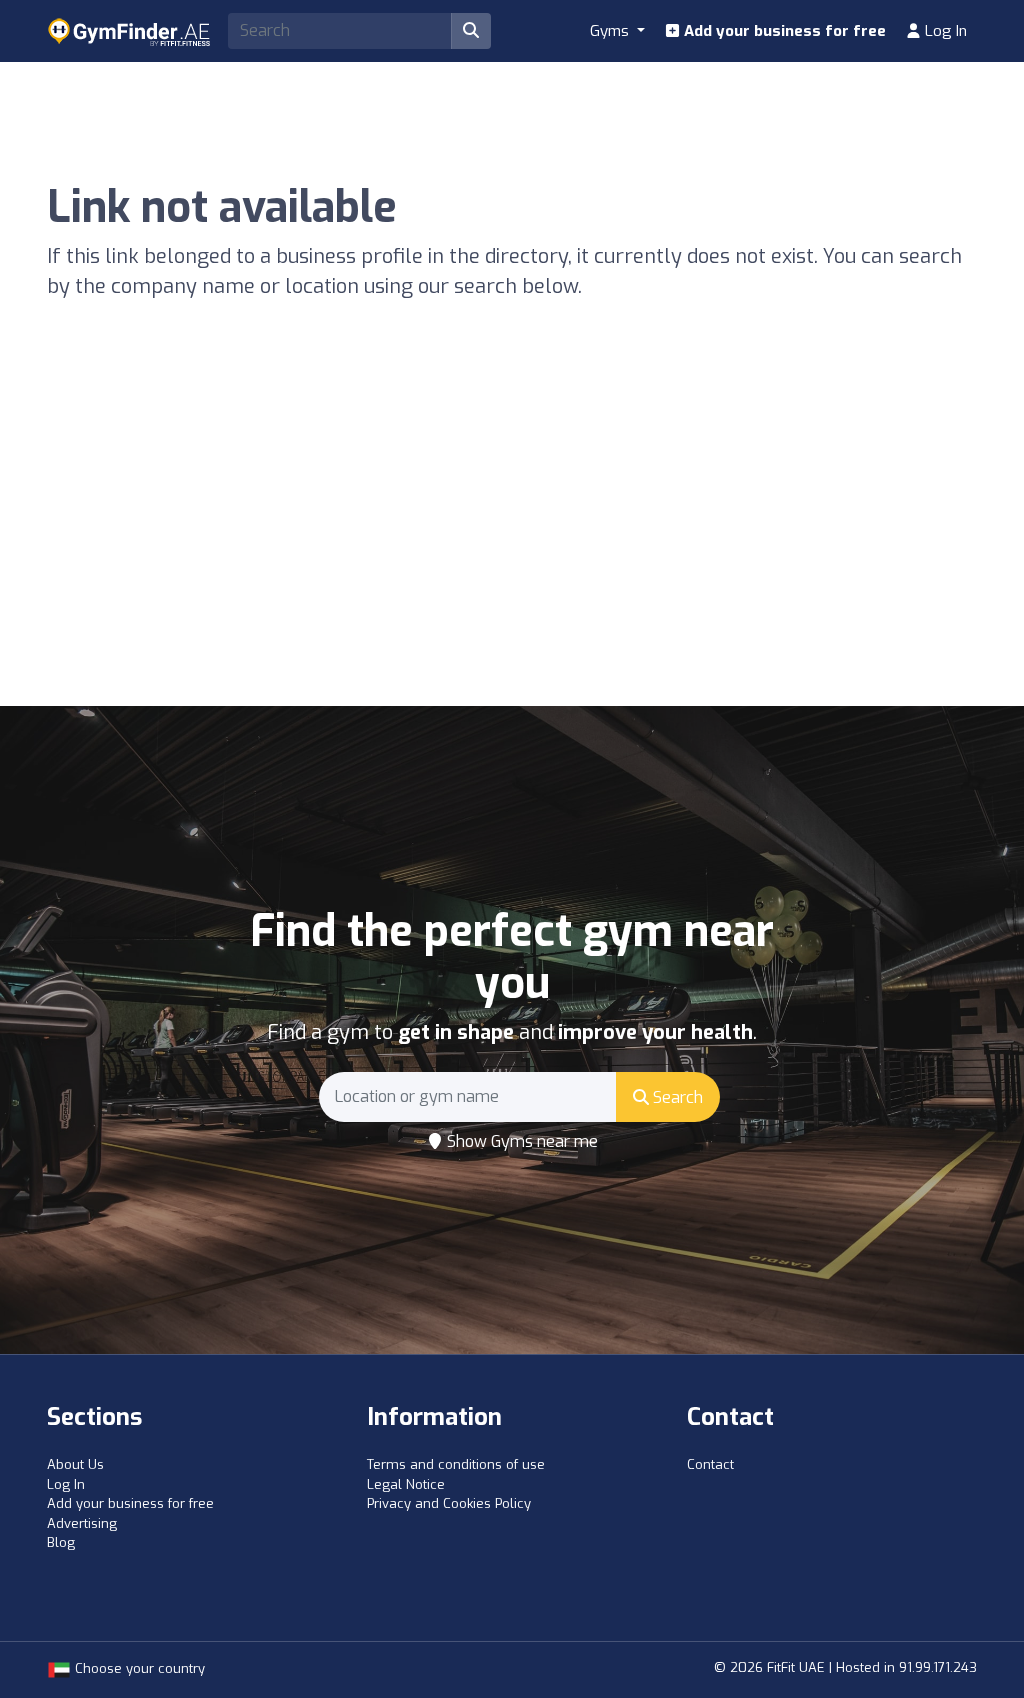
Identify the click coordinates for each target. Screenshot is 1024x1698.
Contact (710, 1464)
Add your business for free (783, 31)
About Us (75, 1464)
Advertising (82, 1523)
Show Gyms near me (520, 1141)
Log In (944, 31)
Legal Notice (406, 1484)
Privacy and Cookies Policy (449, 1503)
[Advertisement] (512, 556)
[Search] (471, 31)
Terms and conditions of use (456, 1464)
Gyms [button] (611, 31)
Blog (61, 1542)
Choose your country (138, 1668)
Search (676, 1097)
